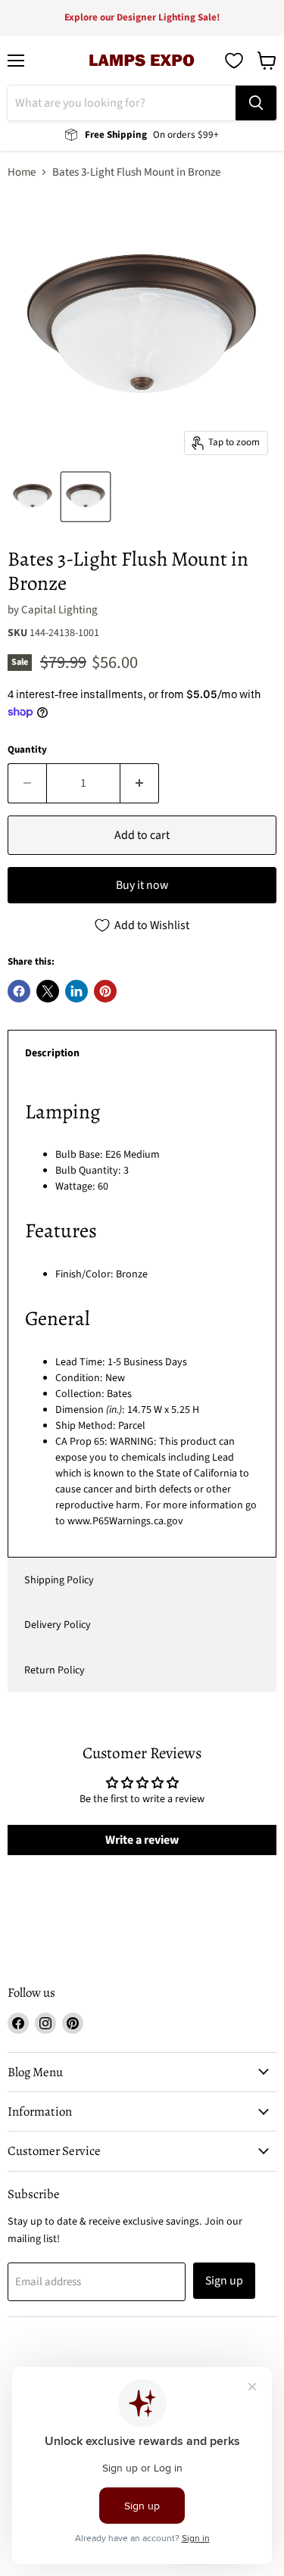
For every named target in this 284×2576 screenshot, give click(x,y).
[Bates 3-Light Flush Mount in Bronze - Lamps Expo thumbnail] (86, 497)
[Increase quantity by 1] (140, 783)
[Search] (256, 103)
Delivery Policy (58, 1625)
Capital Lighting (59, 610)
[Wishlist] (234, 61)
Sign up (224, 2281)
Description (52, 1053)
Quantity (27, 750)
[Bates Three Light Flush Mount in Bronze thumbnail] (33, 497)
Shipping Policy (59, 1580)
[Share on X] (48, 991)
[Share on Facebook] (19, 991)
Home (22, 172)
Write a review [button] (142, 1840)
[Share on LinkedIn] (76, 991)
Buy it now (142, 885)
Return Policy (55, 1670)
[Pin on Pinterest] (105, 991)
